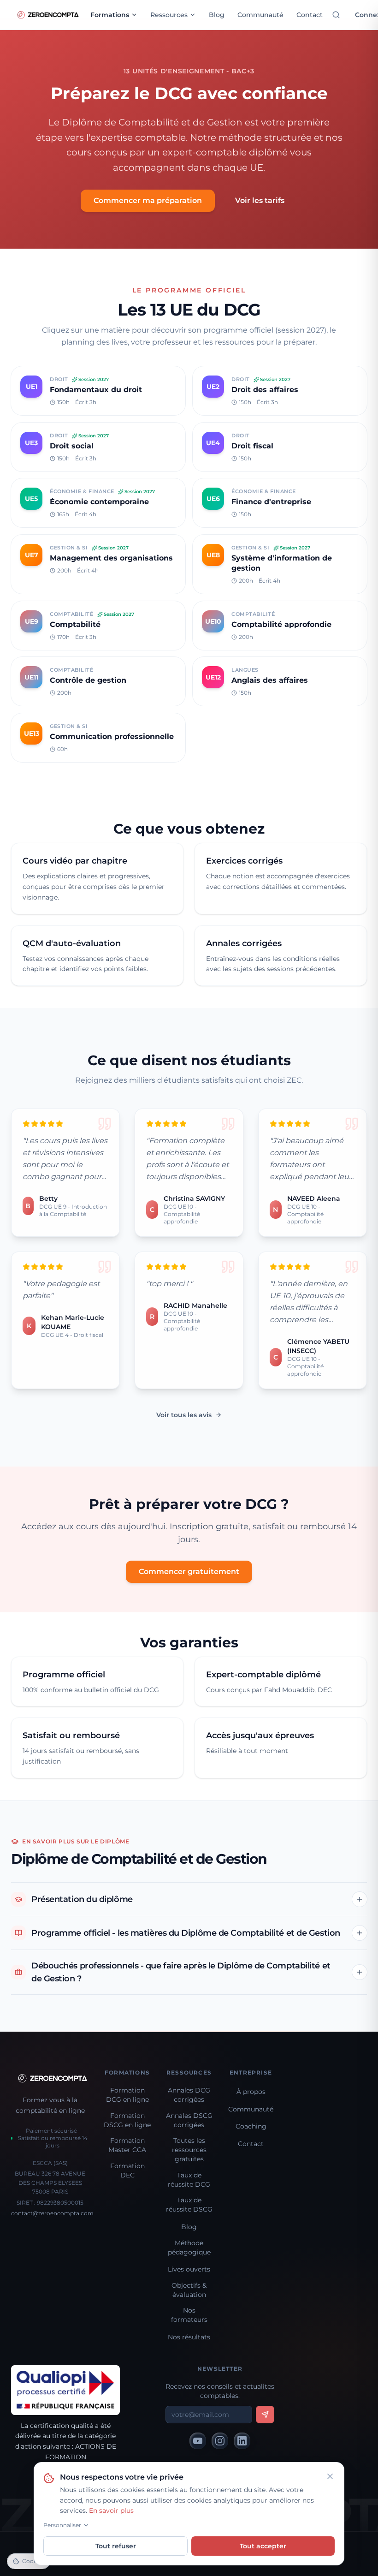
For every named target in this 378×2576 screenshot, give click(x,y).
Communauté (260, 15)
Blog (217, 15)
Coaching (251, 2126)
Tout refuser (116, 2546)
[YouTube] (198, 2441)
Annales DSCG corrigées (189, 2120)
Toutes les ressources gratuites (189, 2150)
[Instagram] (220, 2441)
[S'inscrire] (265, 2415)
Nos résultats (189, 2337)
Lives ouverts (189, 2269)
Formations (110, 15)
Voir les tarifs (260, 200)
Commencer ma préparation (148, 200)
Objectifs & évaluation (189, 2290)
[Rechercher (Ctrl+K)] (336, 15)
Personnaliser (62, 2525)
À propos (251, 2092)
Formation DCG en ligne (127, 2095)
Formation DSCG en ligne (127, 2120)
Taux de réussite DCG (189, 2180)
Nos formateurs (189, 2315)
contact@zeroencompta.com (52, 2213)
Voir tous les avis (184, 1415)
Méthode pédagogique (189, 2248)
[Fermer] (330, 2476)
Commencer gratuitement (189, 1571)
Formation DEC (127, 2171)
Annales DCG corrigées (189, 2095)
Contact (310, 15)
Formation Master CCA (127, 2145)
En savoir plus (111, 2510)
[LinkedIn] (242, 2441)
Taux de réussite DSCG (189, 2205)
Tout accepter (263, 2546)
